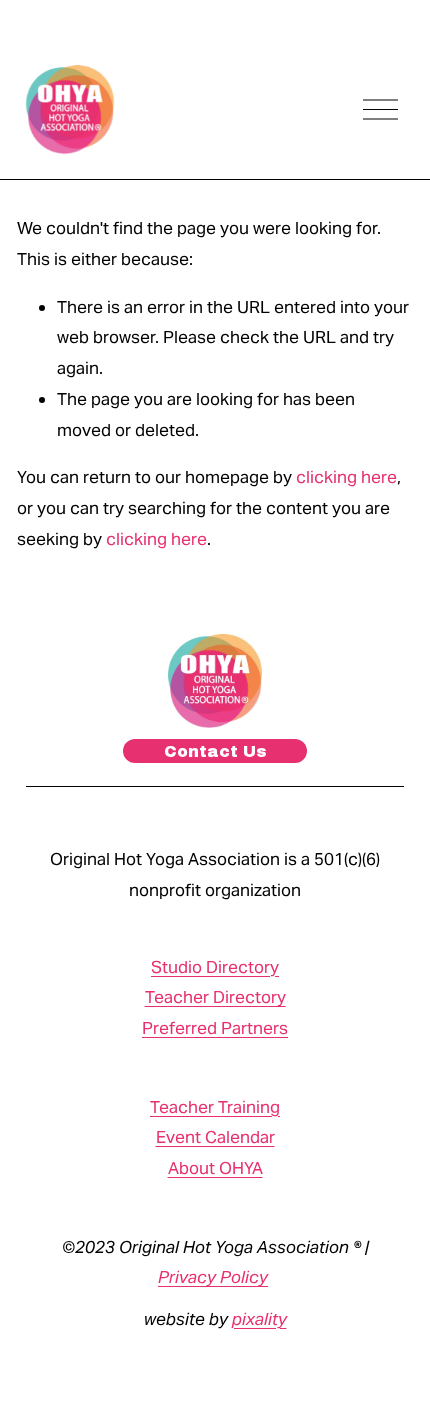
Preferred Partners (215, 1028)
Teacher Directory (215, 997)
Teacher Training (215, 1107)
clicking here (346, 477)
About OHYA (215, 1168)
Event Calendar (215, 1137)
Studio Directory (215, 967)
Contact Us (215, 751)
